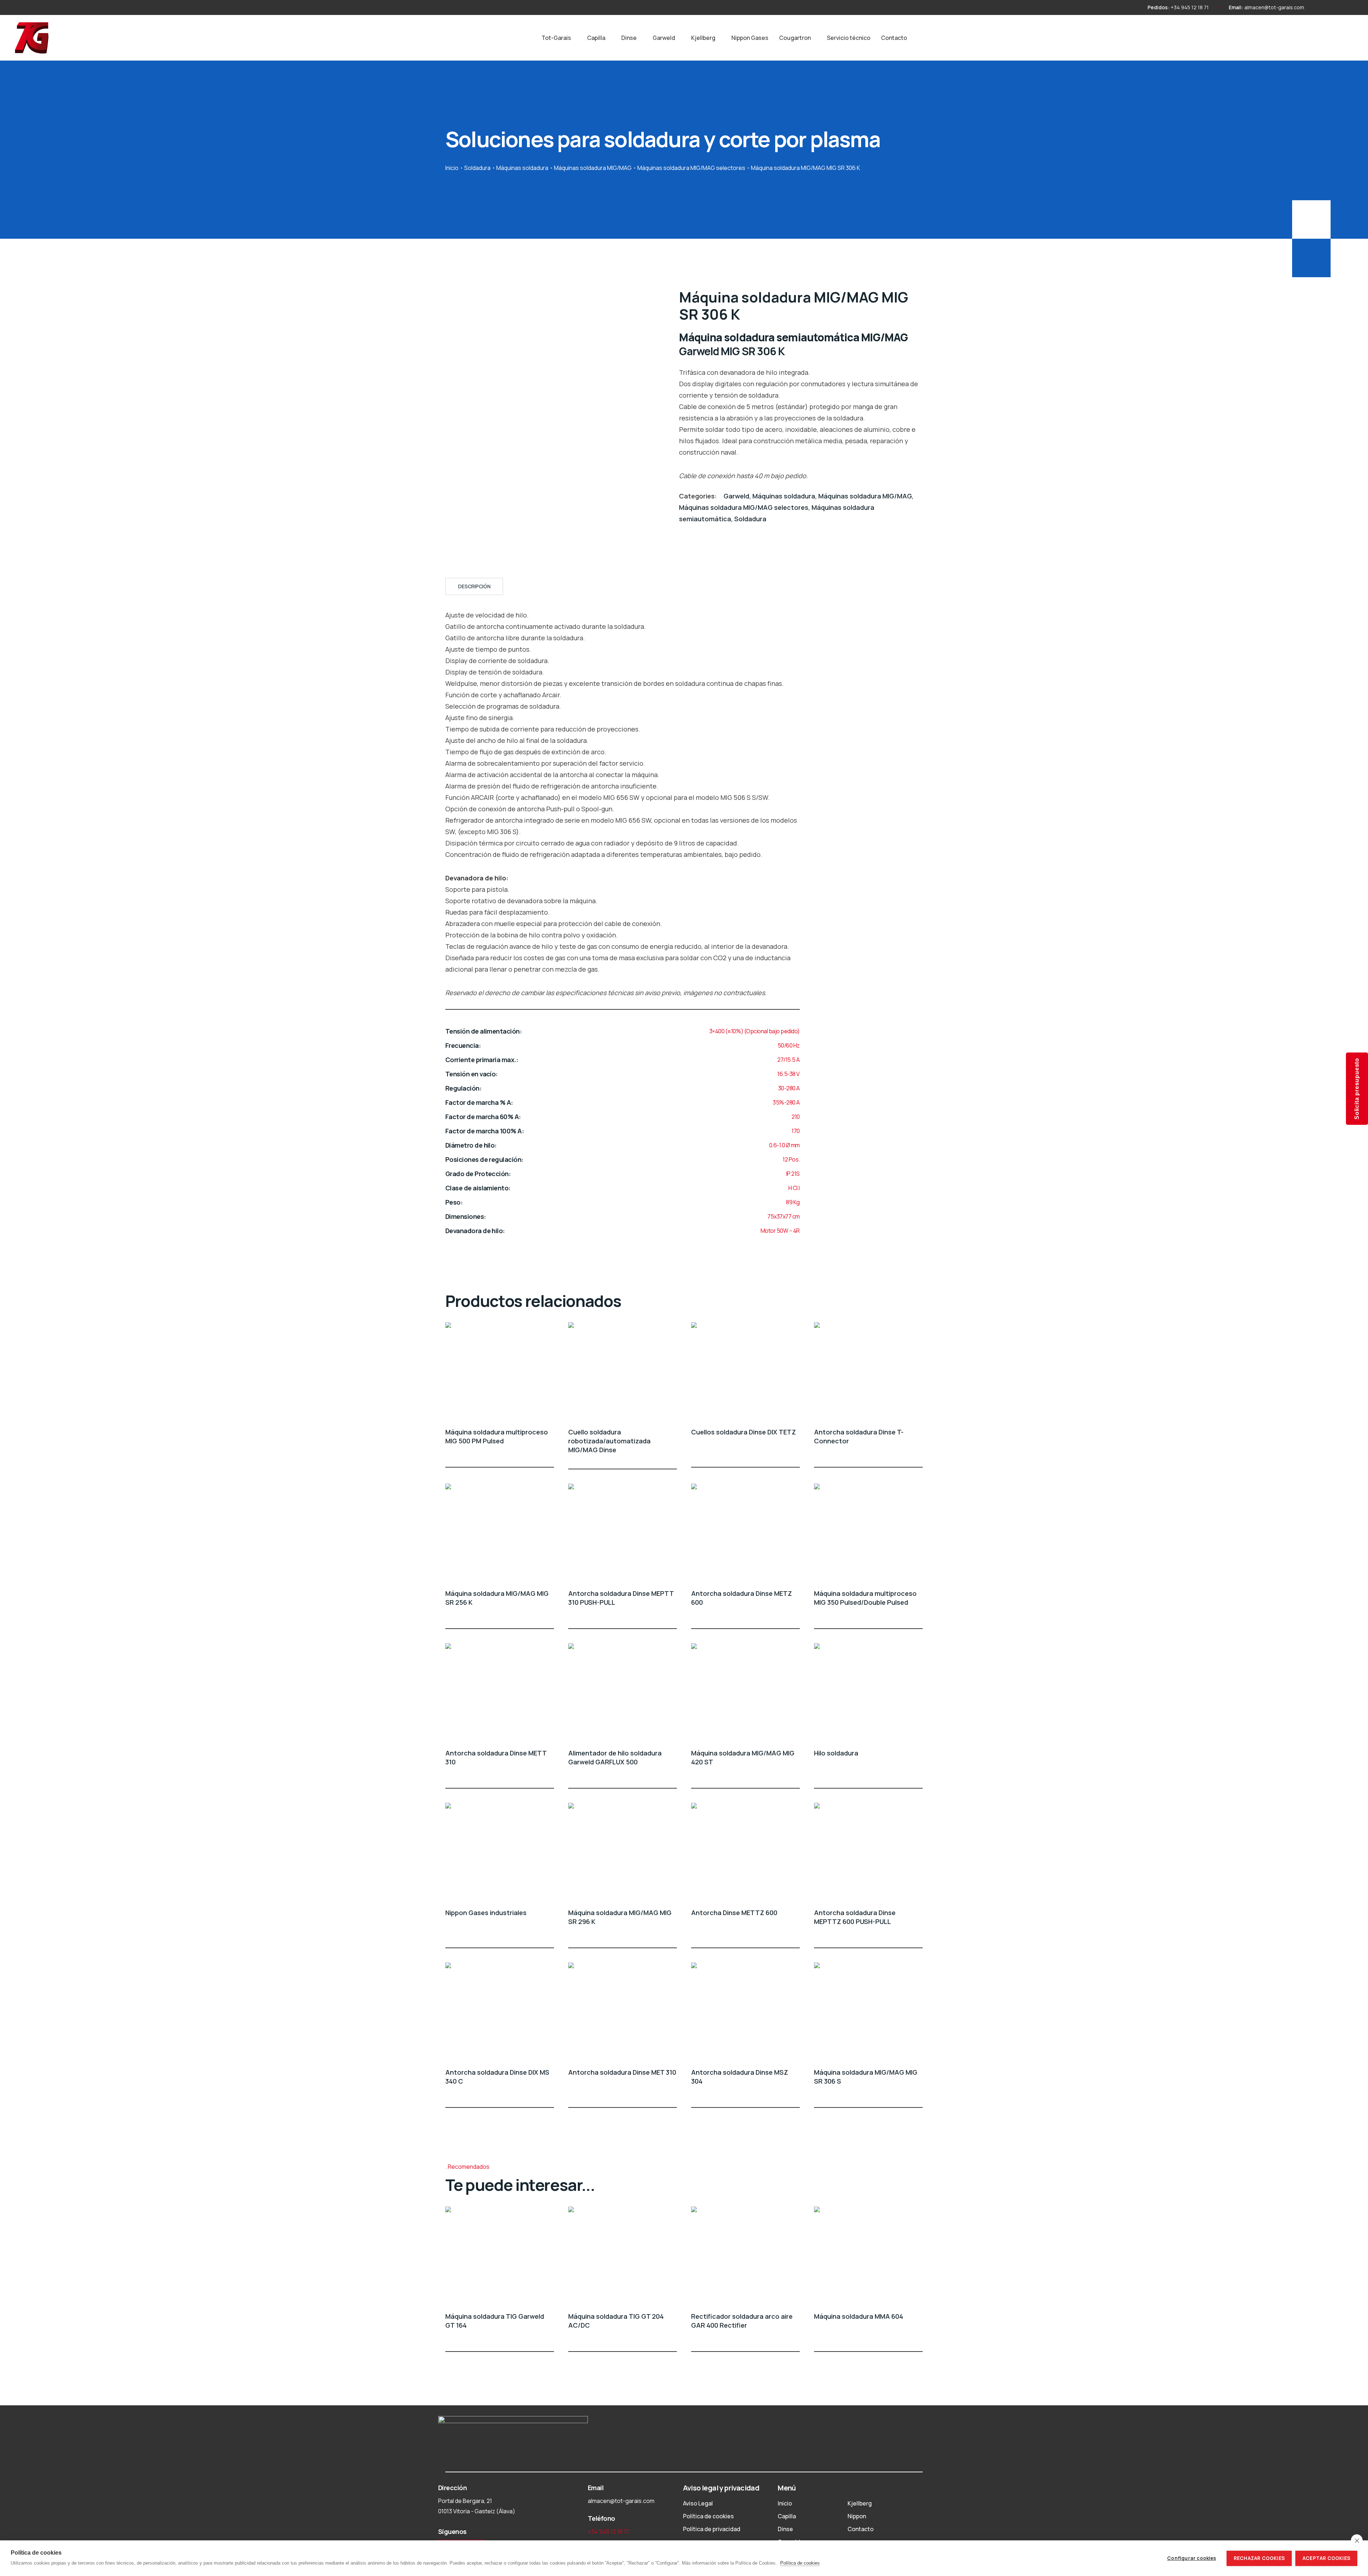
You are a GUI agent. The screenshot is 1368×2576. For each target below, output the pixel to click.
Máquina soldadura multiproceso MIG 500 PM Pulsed (497, 1436)
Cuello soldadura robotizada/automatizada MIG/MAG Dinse (609, 1441)
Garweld (664, 38)
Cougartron (795, 38)
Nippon (857, 2516)
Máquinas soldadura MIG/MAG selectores (691, 168)
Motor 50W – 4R (780, 1231)
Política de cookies (708, 2516)
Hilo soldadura (836, 1753)
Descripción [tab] (474, 586)
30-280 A (789, 1088)
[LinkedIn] (1347, 7)
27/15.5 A (789, 1060)
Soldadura (477, 168)
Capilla (596, 38)
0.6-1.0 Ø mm (784, 1145)
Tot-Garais (556, 38)
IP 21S (793, 1174)
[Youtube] (1334, 7)
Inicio (452, 168)
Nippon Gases (750, 38)
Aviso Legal (698, 2503)
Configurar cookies (1191, 2558)
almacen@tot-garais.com (1274, 7)
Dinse (629, 38)
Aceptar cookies (1326, 2558)
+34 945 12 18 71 (1190, 7)
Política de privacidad (712, 2529)
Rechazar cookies (1259, 2558)
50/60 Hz (789, 1045)
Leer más (550, 1454)
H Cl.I (794, 1188)
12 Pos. (791, 1159)
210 (796, 1117)
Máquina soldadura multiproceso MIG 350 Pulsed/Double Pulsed (865, 1598)
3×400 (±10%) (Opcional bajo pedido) (755, 1031)
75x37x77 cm (784, 1216)
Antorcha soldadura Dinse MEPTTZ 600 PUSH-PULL (855, 1917)
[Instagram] (1322, 7)
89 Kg (793, 1202)
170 (796, 1131)
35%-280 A (786, 1102)
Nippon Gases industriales (486, 1913)
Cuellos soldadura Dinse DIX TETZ (743, 1432)
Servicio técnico (849, 38)
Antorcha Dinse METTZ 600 (734, 1913)
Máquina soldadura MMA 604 (859, 2316)
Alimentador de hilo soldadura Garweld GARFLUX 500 (615, 1757)
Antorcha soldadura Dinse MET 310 (622, 2072)
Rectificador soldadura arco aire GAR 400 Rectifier (742, 2321)
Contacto (894, 38)
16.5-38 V (789, 1074)
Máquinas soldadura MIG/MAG (593, 168)
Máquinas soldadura (522, 168)
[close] (1357, 2540)
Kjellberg (703, 38)
